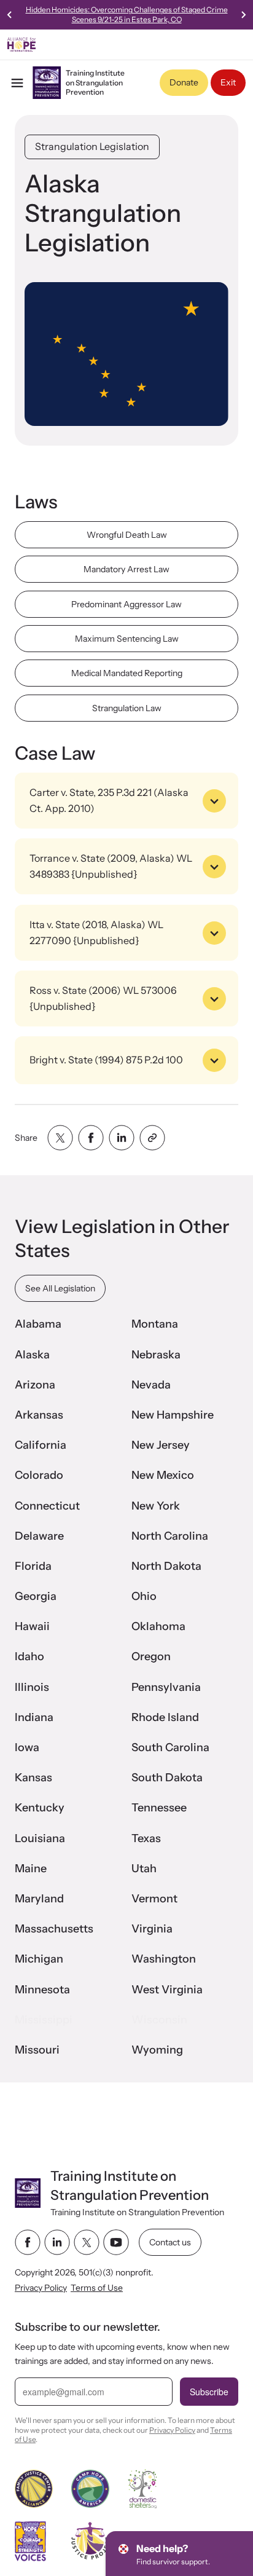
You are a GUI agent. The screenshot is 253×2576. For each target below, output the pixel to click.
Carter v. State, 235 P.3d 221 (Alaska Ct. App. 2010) (109, 800)
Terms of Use (97, 2288)
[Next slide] (243, 15)
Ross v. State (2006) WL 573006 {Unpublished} (103, 998)
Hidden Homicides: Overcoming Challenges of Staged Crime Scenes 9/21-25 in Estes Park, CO (127, 14)
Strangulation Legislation (92, 146)
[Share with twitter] (60, 1138)
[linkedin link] (57, 2242)
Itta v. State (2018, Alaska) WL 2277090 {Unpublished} (96, 932)
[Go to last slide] (10, 15)
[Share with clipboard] (152, 1138)
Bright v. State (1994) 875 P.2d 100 (106, 1060)
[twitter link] (87, 2242)
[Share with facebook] (91, 1138)
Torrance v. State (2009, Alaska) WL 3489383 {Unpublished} (111, 866)
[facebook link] (28, 2242)
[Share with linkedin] (122, 1138)
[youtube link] (116, 2242)
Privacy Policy (41, 2288)
